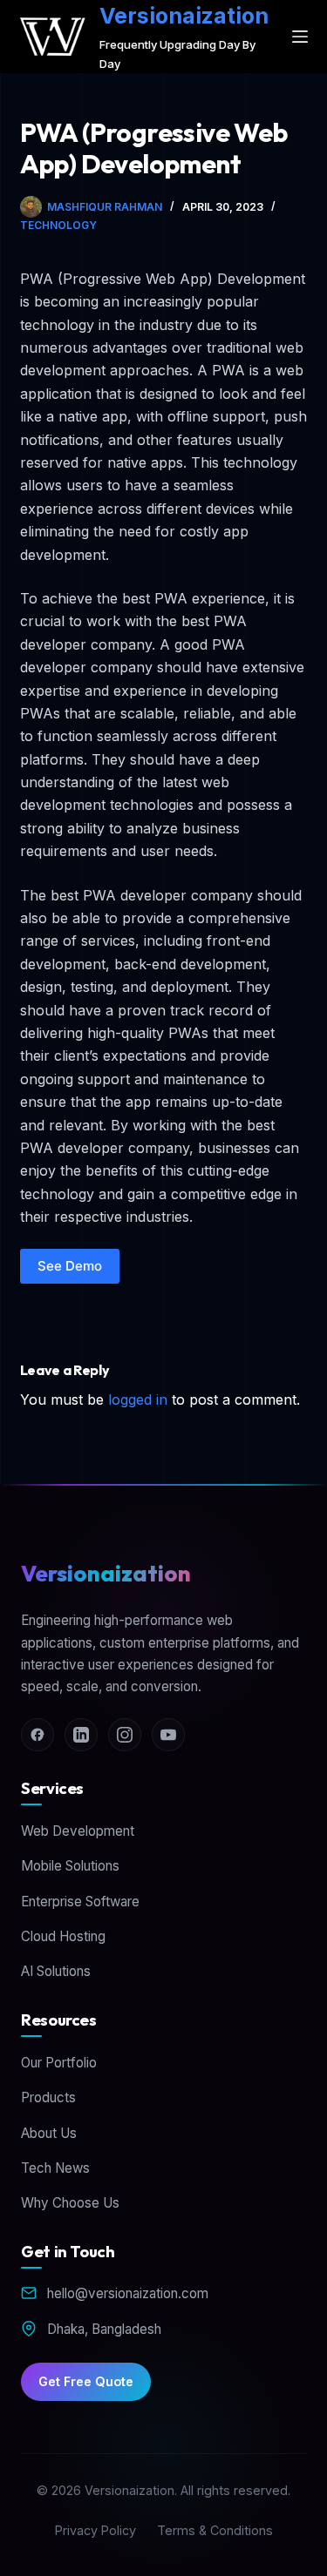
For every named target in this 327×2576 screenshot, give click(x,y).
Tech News (55, 2168)
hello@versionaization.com (128, 2293)
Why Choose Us (70, 2203)
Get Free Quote (86, 2381)
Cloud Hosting (63, 1936)
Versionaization (184, 16)
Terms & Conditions (215, 2530)
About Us (49, 2133)
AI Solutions (56, 1971)
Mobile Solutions (70, 1866)
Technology (58, 225)
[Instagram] (125, 1735)
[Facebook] (37, 1735)
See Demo (70, 1266)
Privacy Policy (95, 2530)
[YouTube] (168, 1735)
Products (48, 2097)
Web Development (78, 1831)
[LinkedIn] (81, 1735)
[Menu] (300, 37)
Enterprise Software (80, 1902)
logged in (138, 1399)
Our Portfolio (59, 2063)
